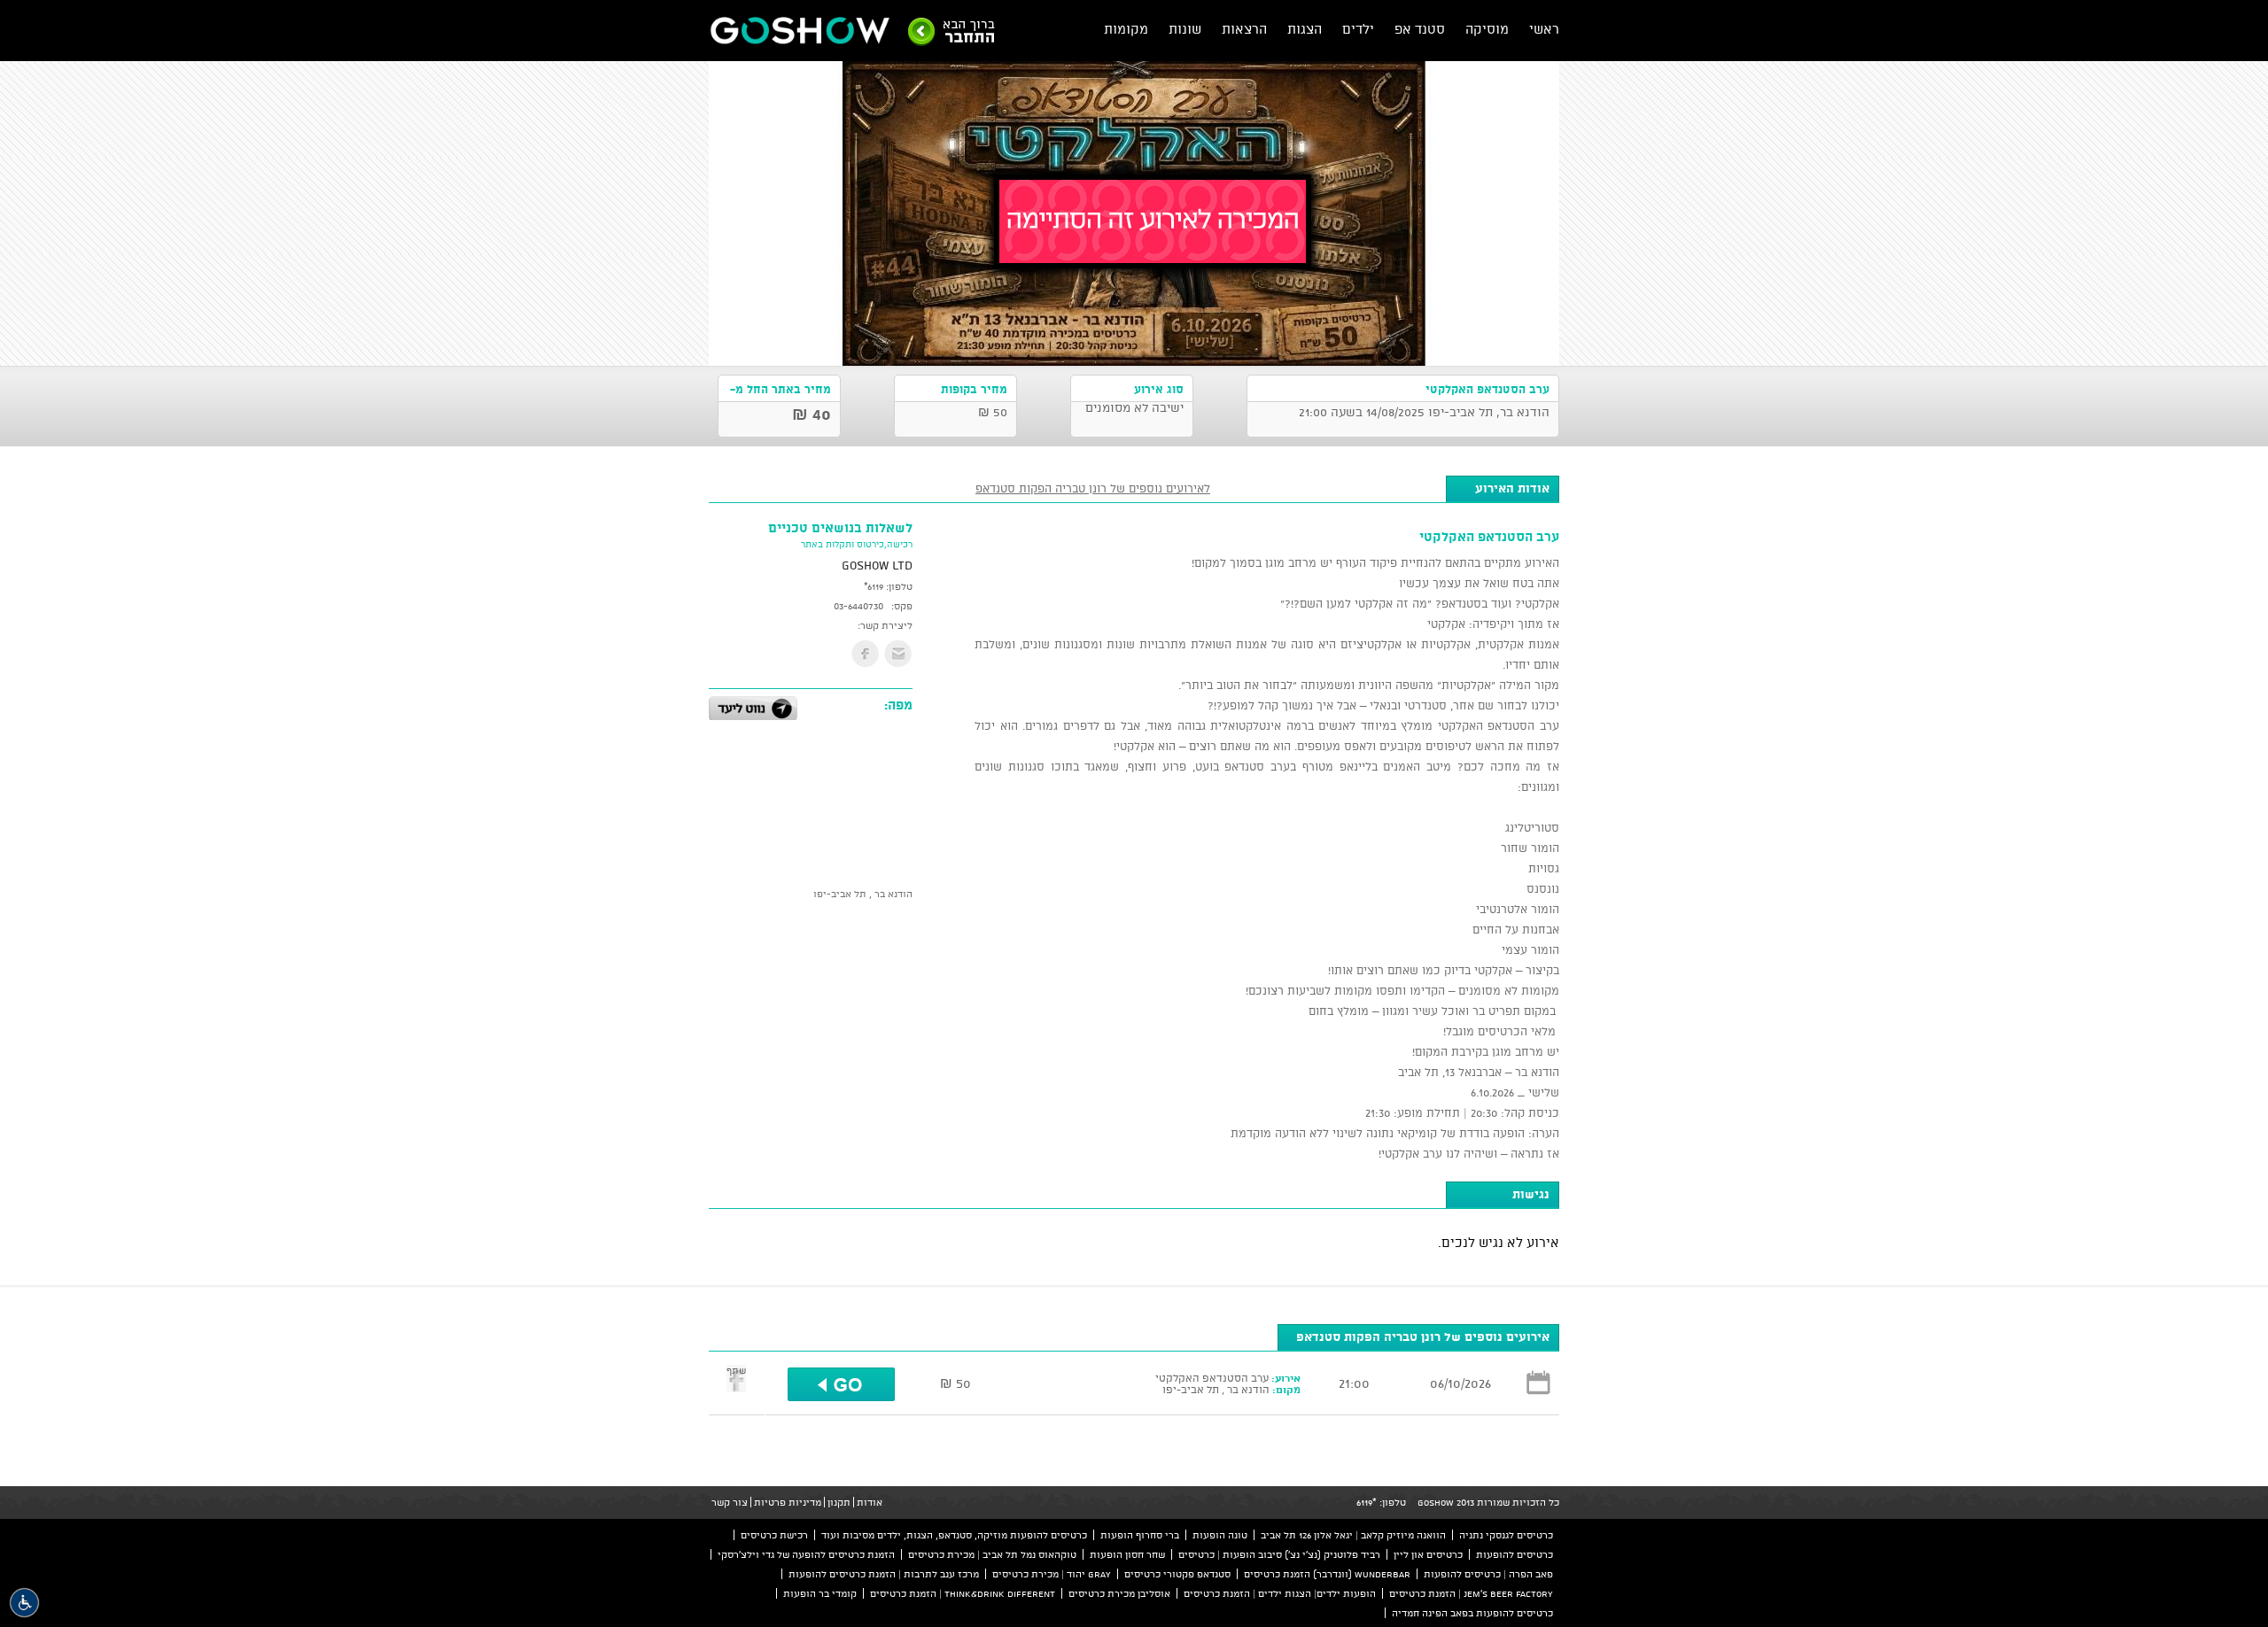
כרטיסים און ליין (1428, 1554)
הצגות (1305, 29)
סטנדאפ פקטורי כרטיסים (1177, 1574)
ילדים (1358, 29)
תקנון (839, 1502)
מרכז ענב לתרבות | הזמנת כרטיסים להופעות (884, 1574)
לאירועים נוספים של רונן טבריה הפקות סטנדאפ (1093, 488)
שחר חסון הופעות (1127, 1554)
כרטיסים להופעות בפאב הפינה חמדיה (1472, 1613)
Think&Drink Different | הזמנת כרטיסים (963, 1593)
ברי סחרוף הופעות (1140, 1535)
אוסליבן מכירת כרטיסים (1119, 1593)
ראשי (1544, 29)
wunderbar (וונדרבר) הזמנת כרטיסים (1327, 1574)
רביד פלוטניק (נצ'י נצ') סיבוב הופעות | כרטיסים (1279, 1554)
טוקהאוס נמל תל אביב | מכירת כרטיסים (992, 1554)
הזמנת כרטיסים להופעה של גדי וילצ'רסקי (806, 1554)
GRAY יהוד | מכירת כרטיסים (1052, 1574)
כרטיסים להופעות (1515, 1554)
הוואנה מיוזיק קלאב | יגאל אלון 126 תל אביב (1353, 1535)
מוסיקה (1487, 29)
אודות (870, 1502)
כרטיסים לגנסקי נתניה (1506, 1535)
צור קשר (730, 1502)
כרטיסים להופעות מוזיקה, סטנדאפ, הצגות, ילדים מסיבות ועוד (954, 1535)
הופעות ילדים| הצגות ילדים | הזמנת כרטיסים (1280, 1593)
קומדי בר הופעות (820, 1593)
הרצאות (1244, 29)
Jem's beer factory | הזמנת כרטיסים (1471, 1593)
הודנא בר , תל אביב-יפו (863, 894)
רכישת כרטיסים (774, 1535)
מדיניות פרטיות (788, 1502)
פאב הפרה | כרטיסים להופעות (1488, 1574)
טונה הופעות (1220, 1535)
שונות (1185, 29)
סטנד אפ (1420, 29)
